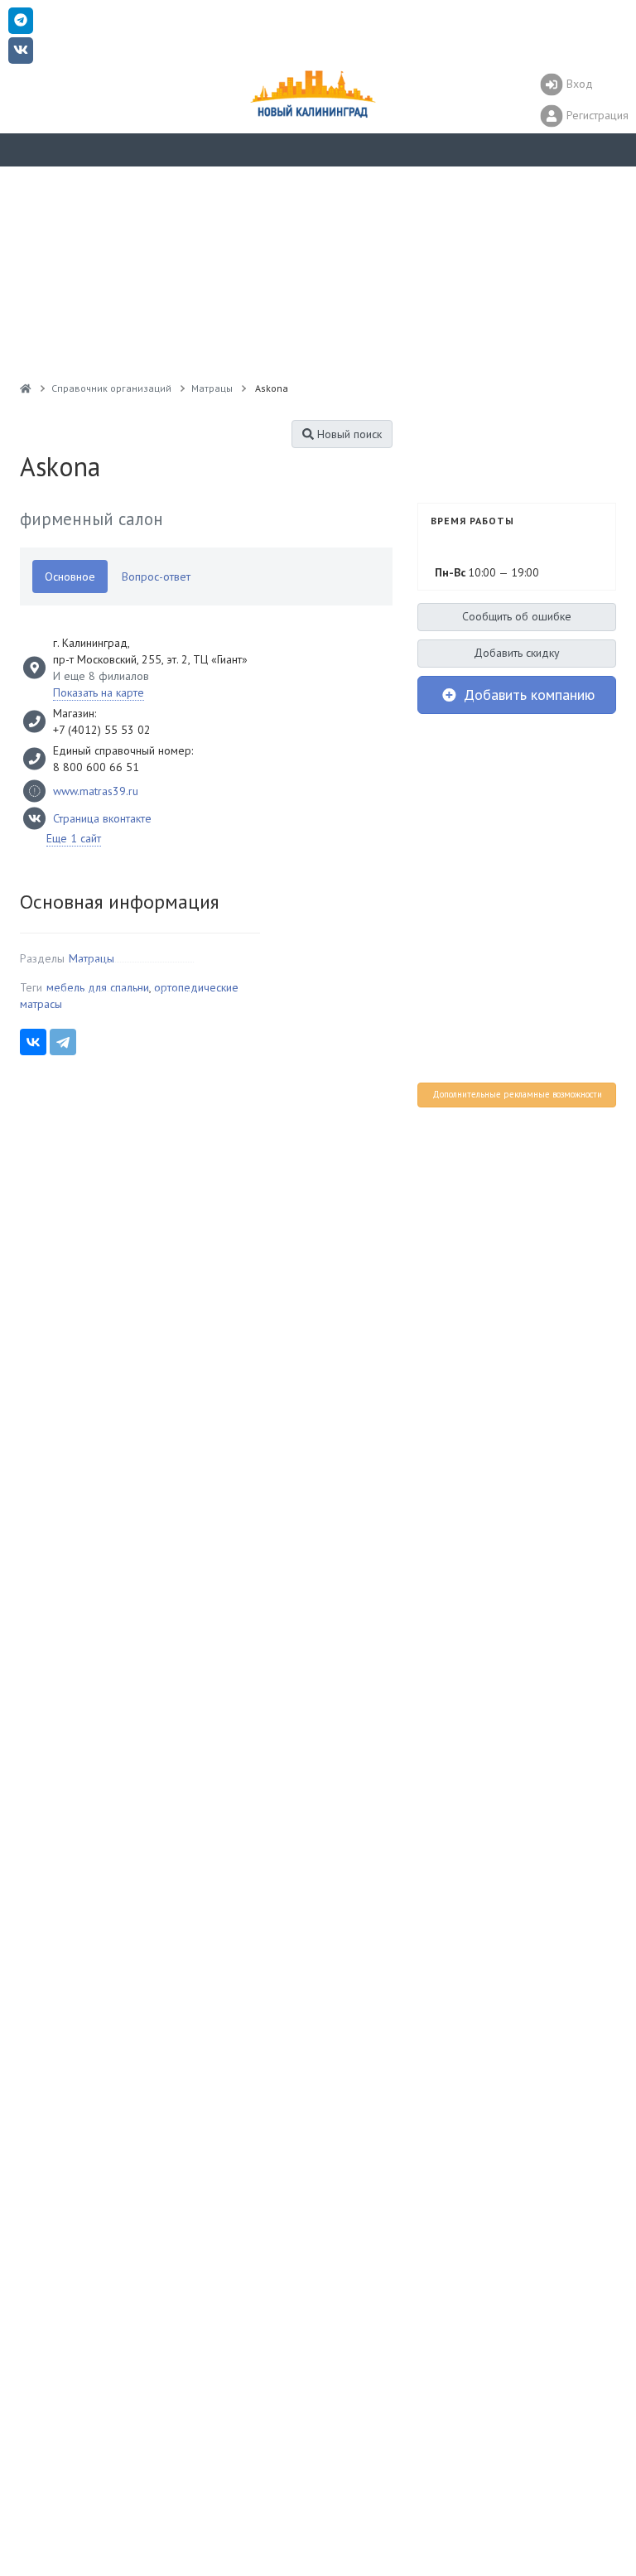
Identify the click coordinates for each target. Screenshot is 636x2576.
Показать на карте (99, 692)
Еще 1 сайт (74, 838)
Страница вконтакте (102, 818)
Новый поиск (348, 434)
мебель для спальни (98, 987)
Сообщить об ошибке (517, 616)
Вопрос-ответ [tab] (156, 576)
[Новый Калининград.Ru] (26, 388)
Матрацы (92, 958)
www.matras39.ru (96, 791)
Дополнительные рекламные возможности (517, 1094)
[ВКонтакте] (33, 1042)
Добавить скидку (517, 653)
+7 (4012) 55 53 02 (102, 730)
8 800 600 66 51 (96, 767)
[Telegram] (63, 1042)
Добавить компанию (527, 695)
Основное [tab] (70, 576)
